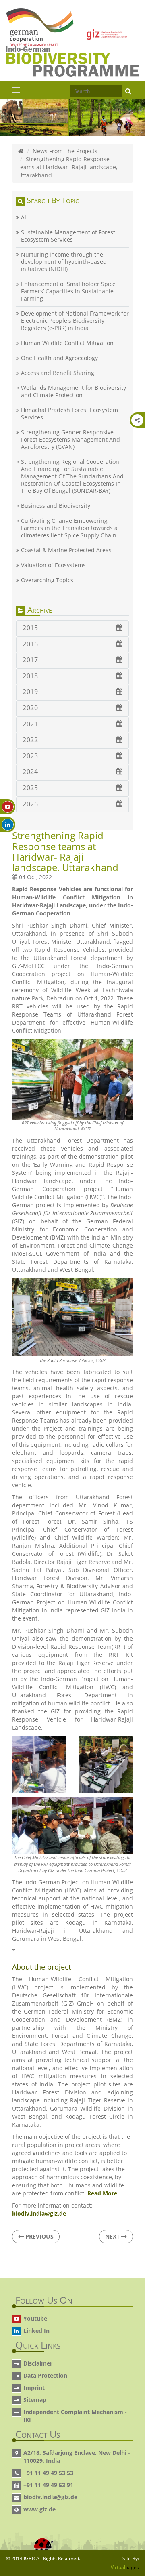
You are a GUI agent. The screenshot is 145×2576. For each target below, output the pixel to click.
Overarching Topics (47, 580)
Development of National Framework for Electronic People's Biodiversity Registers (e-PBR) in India (75, 321)
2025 (30, 788)
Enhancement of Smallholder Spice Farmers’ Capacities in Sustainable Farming (68, 291)
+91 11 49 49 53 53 (48, 2473)
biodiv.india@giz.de (50, 2497)
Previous (39, 2236)
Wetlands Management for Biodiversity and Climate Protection (74, 391)
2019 (30, 692)
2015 (30, 628)
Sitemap (35, 2400)
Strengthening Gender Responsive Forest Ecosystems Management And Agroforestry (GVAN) (70, 440)
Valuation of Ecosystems (53, 565)
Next (113, 2236)
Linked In (36, 2331)
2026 (30, 804)
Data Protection (45, 2375)
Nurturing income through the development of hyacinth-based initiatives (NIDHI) (64, 262)
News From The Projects (65, 151)
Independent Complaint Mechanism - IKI (75, 2416)
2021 (30, 724)
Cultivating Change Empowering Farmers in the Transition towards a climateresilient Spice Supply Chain (69, 528)
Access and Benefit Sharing (58, 373)
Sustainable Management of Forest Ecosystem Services (68, 236)
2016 (30, 644)
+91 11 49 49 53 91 (48, 2485)
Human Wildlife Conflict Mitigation (67, 343)
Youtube (35, 2318)
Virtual (125, 2567)
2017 (30, 660)
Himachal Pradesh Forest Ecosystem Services (69, 414)
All (24, 217)
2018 (30, 676)
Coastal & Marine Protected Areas (66, 550)
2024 (30, 772)
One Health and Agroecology (59, 358)
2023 (30, 756)
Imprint (34, 2388)
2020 (30, 708)
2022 (30, 740)
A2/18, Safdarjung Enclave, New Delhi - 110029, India (77, 2457)
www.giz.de (39, 2509)
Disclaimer (38, 2363)
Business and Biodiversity (56, 506)
